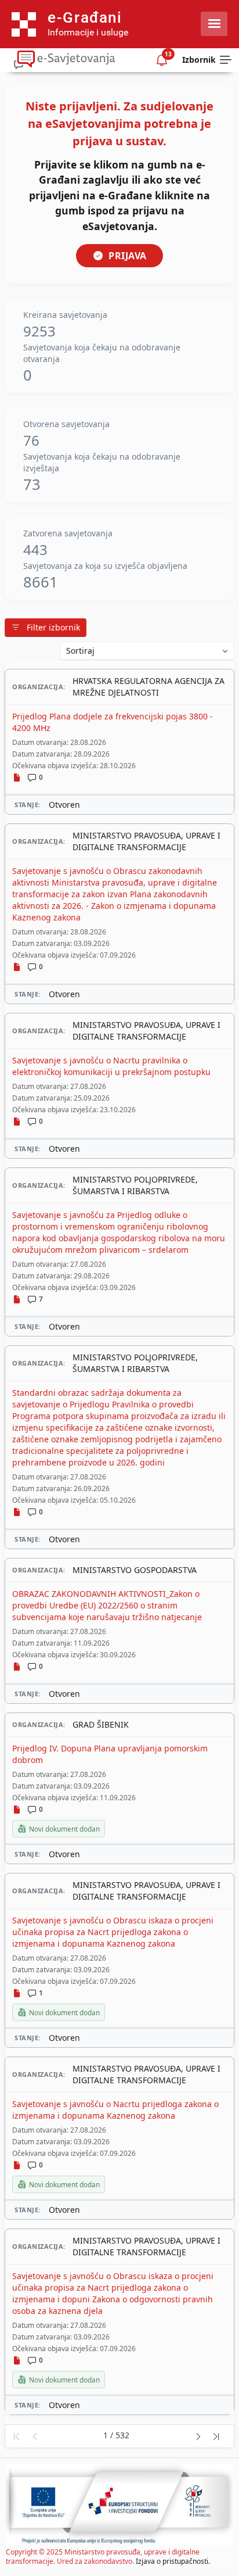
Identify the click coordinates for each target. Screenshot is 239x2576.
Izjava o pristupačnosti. (173, 2561)
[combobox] (147, 651)
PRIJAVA (128, 256)
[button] (16, 2436)
